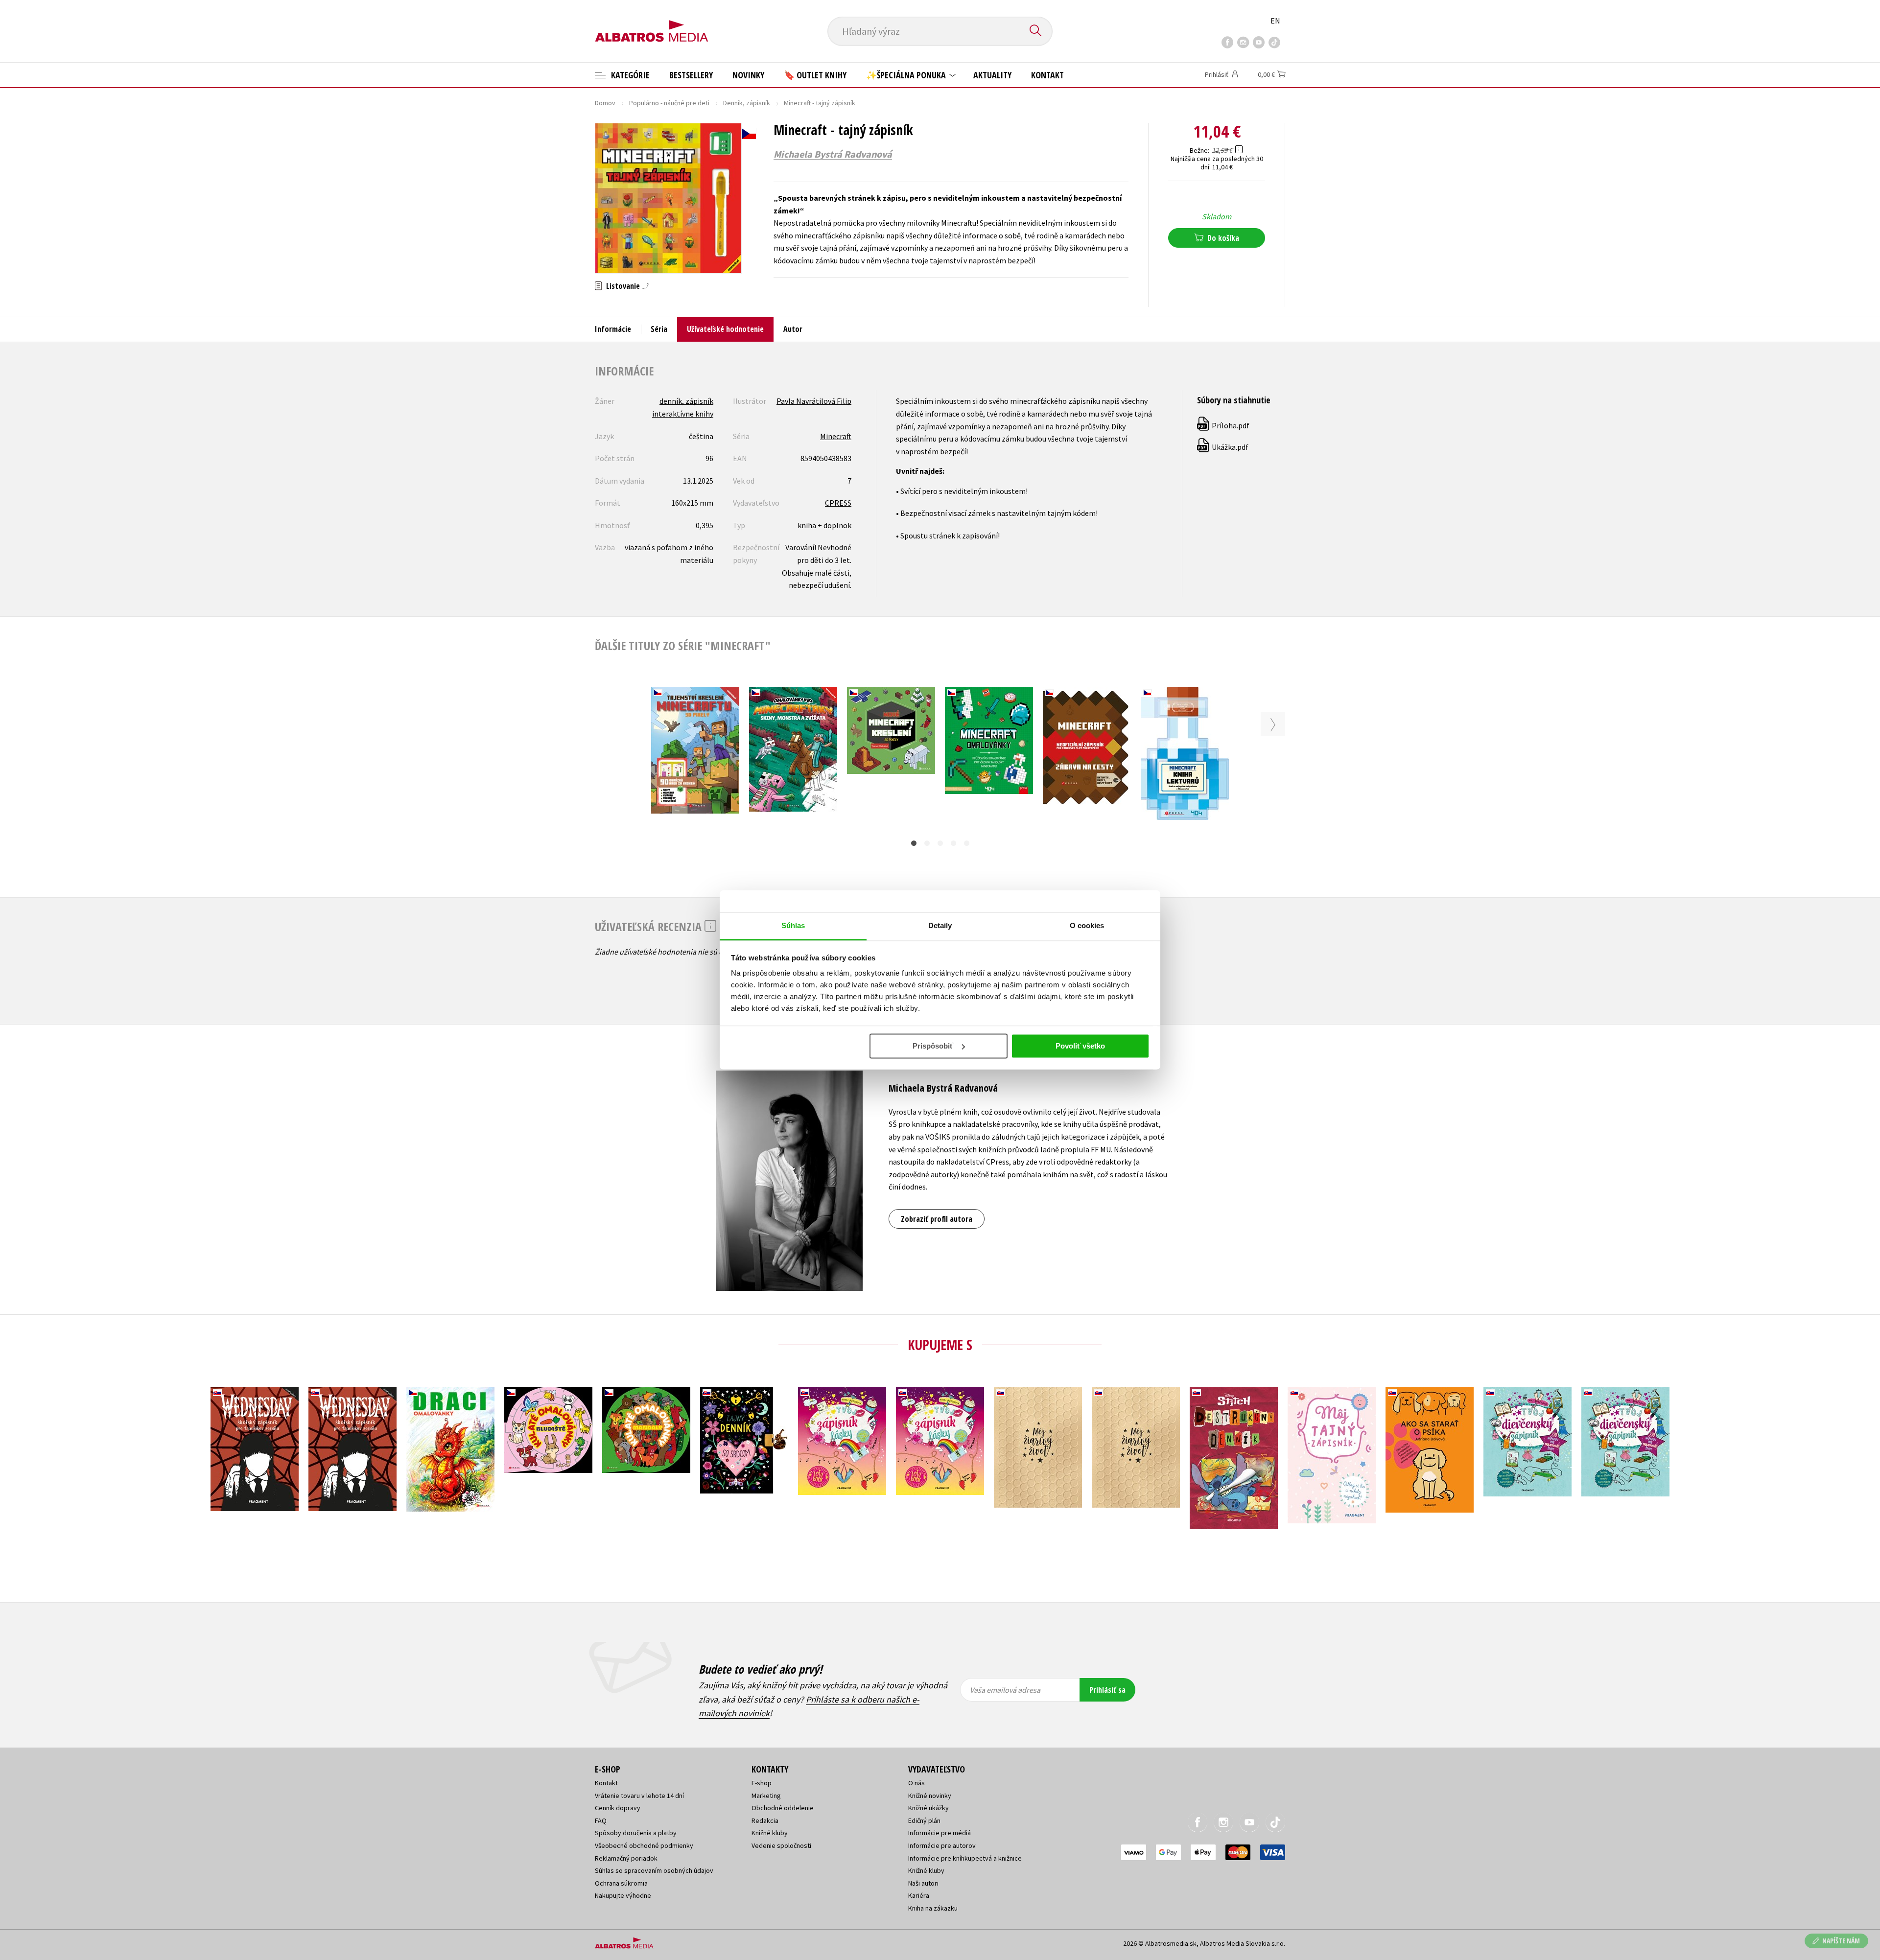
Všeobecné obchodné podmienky (644, 1845)
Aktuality (992, 75)
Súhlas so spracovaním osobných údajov (654, 1870)
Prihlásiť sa (1107, 1690)
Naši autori (923, 1883)
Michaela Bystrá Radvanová (833, 154)
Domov (605, 103)
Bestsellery (691, 75)
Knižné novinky (930, 1796)
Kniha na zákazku (933, 1908)
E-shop (762, 1783)
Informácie (613, 329)
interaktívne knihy (683, 414)
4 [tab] (953, 843)
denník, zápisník (686, 401)
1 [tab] (914, 843)
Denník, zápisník (747, 103)
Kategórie (629, 75)
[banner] (652, 23)
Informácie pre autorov (942, 1845)
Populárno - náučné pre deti (669, 103)
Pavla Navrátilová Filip (814, 401)
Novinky (748, 75)
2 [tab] (927, 843)
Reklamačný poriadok (626, 1858)
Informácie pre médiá (940, 1833)
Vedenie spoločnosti (781, 1845)
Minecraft (836, 436)
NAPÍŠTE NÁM (1841, 1941)
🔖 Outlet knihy (815, 75)
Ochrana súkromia (621, 1883)
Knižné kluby (770, 1833)
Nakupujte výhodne (623, 1895)
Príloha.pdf (1224, 425)
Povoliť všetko (1080, 1046)
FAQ (601, 1820)
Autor (793, 329)
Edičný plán (924, 1820)
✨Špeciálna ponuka (907, 75)
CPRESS (838, 503)
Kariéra (919, 1895)
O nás (916, 1783)
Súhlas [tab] (793, 925)
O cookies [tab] (1087, 925)
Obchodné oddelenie (783, 1808)
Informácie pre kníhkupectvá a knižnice (965, 1858)
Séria (659, 329)
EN (1275, 21)
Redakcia (765, 1820)
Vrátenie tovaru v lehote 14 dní (639, 1796)
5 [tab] (967, 843)
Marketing (766, 1796)
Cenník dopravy (618, 1808)
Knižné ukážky (928, 1808)
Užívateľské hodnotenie (725, 329)
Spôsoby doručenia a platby (636, 1833)
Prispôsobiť (933, 1046)
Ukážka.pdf (1223, 447)
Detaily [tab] (940, 925)
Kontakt (1047, 75)
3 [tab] (940, 843)
